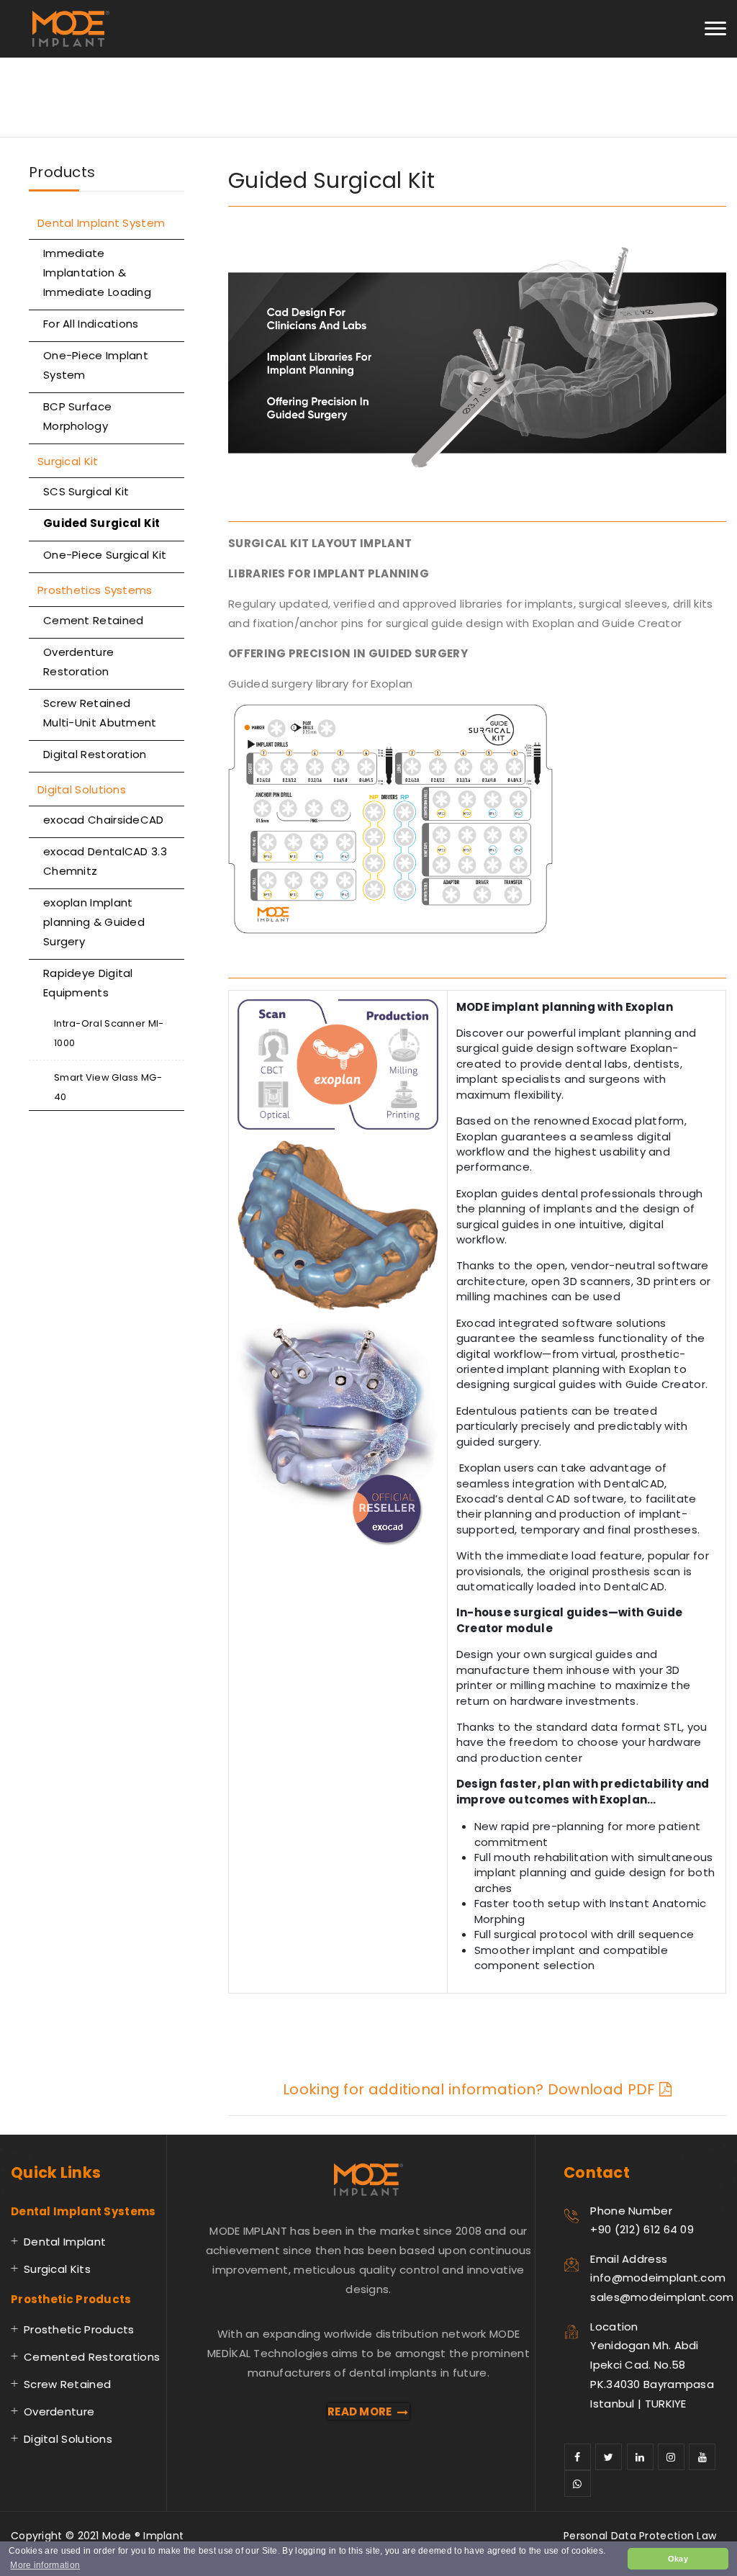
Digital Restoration (95, 754)
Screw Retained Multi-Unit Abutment (100, 713)
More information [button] (45, 2565)
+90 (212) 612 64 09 (642, 2229)
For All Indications (91, 324)
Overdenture (59, 2411)
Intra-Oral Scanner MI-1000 (109, 1033)
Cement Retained (94, 620)
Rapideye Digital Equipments (88, 983)
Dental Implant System (101, 223)
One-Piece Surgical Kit (105, 555)
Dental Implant (65, 2242)
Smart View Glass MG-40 (108, 1087)
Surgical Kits (57, 2269)
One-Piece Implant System (96, 365)
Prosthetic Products (79, 2329)
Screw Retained (67, 2384)
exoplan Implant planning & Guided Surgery (94, 922)
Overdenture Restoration (78, 662)
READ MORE (360, 2411)
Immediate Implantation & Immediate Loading (97, 273)
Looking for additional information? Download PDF (471, 2089)
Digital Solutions (82, 789)
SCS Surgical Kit (86, 491)
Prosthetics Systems (95, 590)
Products (62, 172)
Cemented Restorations (92, 2357)
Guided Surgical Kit (102, 523)
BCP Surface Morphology (77, 416)
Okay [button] (678, 2559)
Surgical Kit (68, 461)
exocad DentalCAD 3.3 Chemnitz (105, 861)
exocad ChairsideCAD (104, 820)
